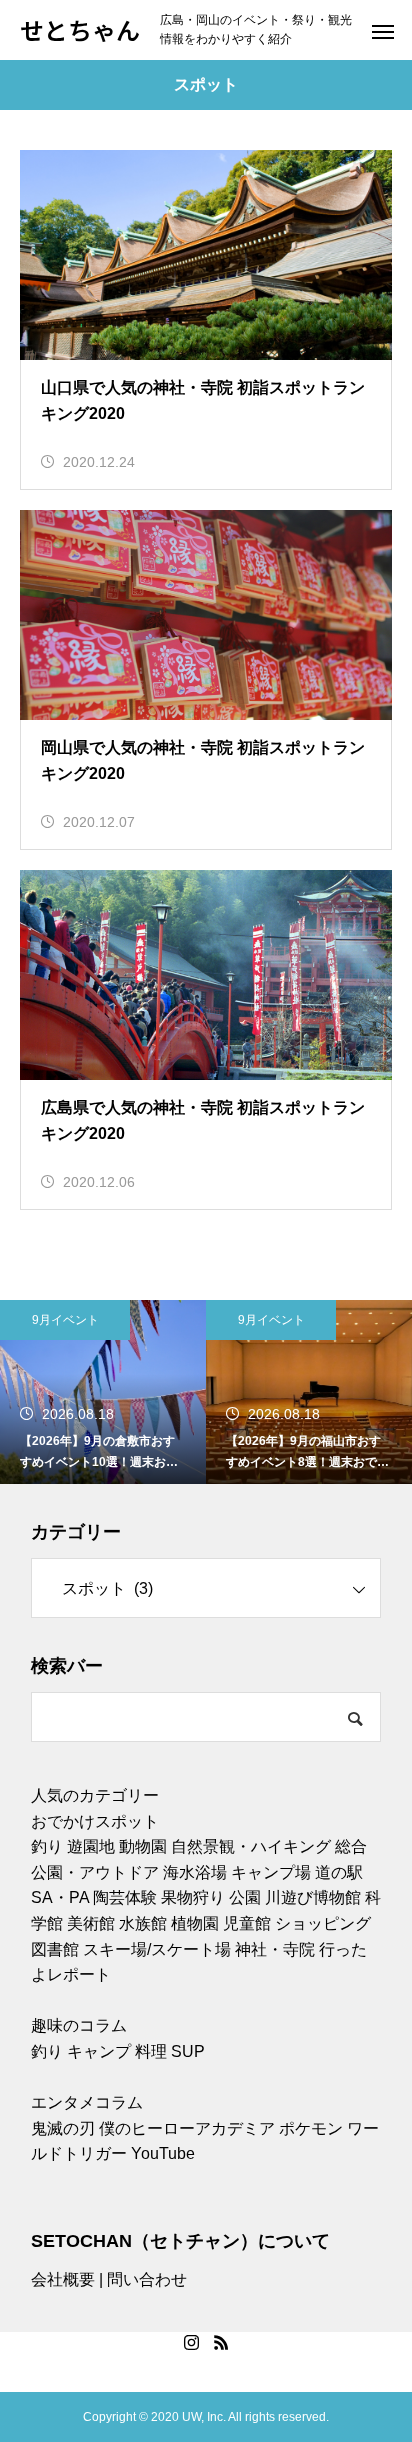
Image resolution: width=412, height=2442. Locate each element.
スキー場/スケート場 (157, 1949)
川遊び (289, 1897)
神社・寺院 (275, 1949)
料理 (151, 2051)
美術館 (91, 1923)
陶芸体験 (125, 1897)
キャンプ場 (271, 1872)
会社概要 (63, 2279)
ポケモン (311, 2128)
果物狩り (193, 1897)
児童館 (247, 1923)
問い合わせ (147, 2279)
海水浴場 (195, 1872)
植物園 (195, 1923)
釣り (47, 1846)
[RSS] (221, 2342)
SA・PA (60, 1897)
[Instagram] (191, 2342)
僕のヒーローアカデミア (187, 2128)
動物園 (143, 1846)
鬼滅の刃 (63, 2128)
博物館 (337, 1897)
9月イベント (65, 1320)
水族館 (143, 1923)
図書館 (55, 1949)
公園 (245, 1897)
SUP (188, 2051)
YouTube (163, 2153)
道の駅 (339, 1872)
